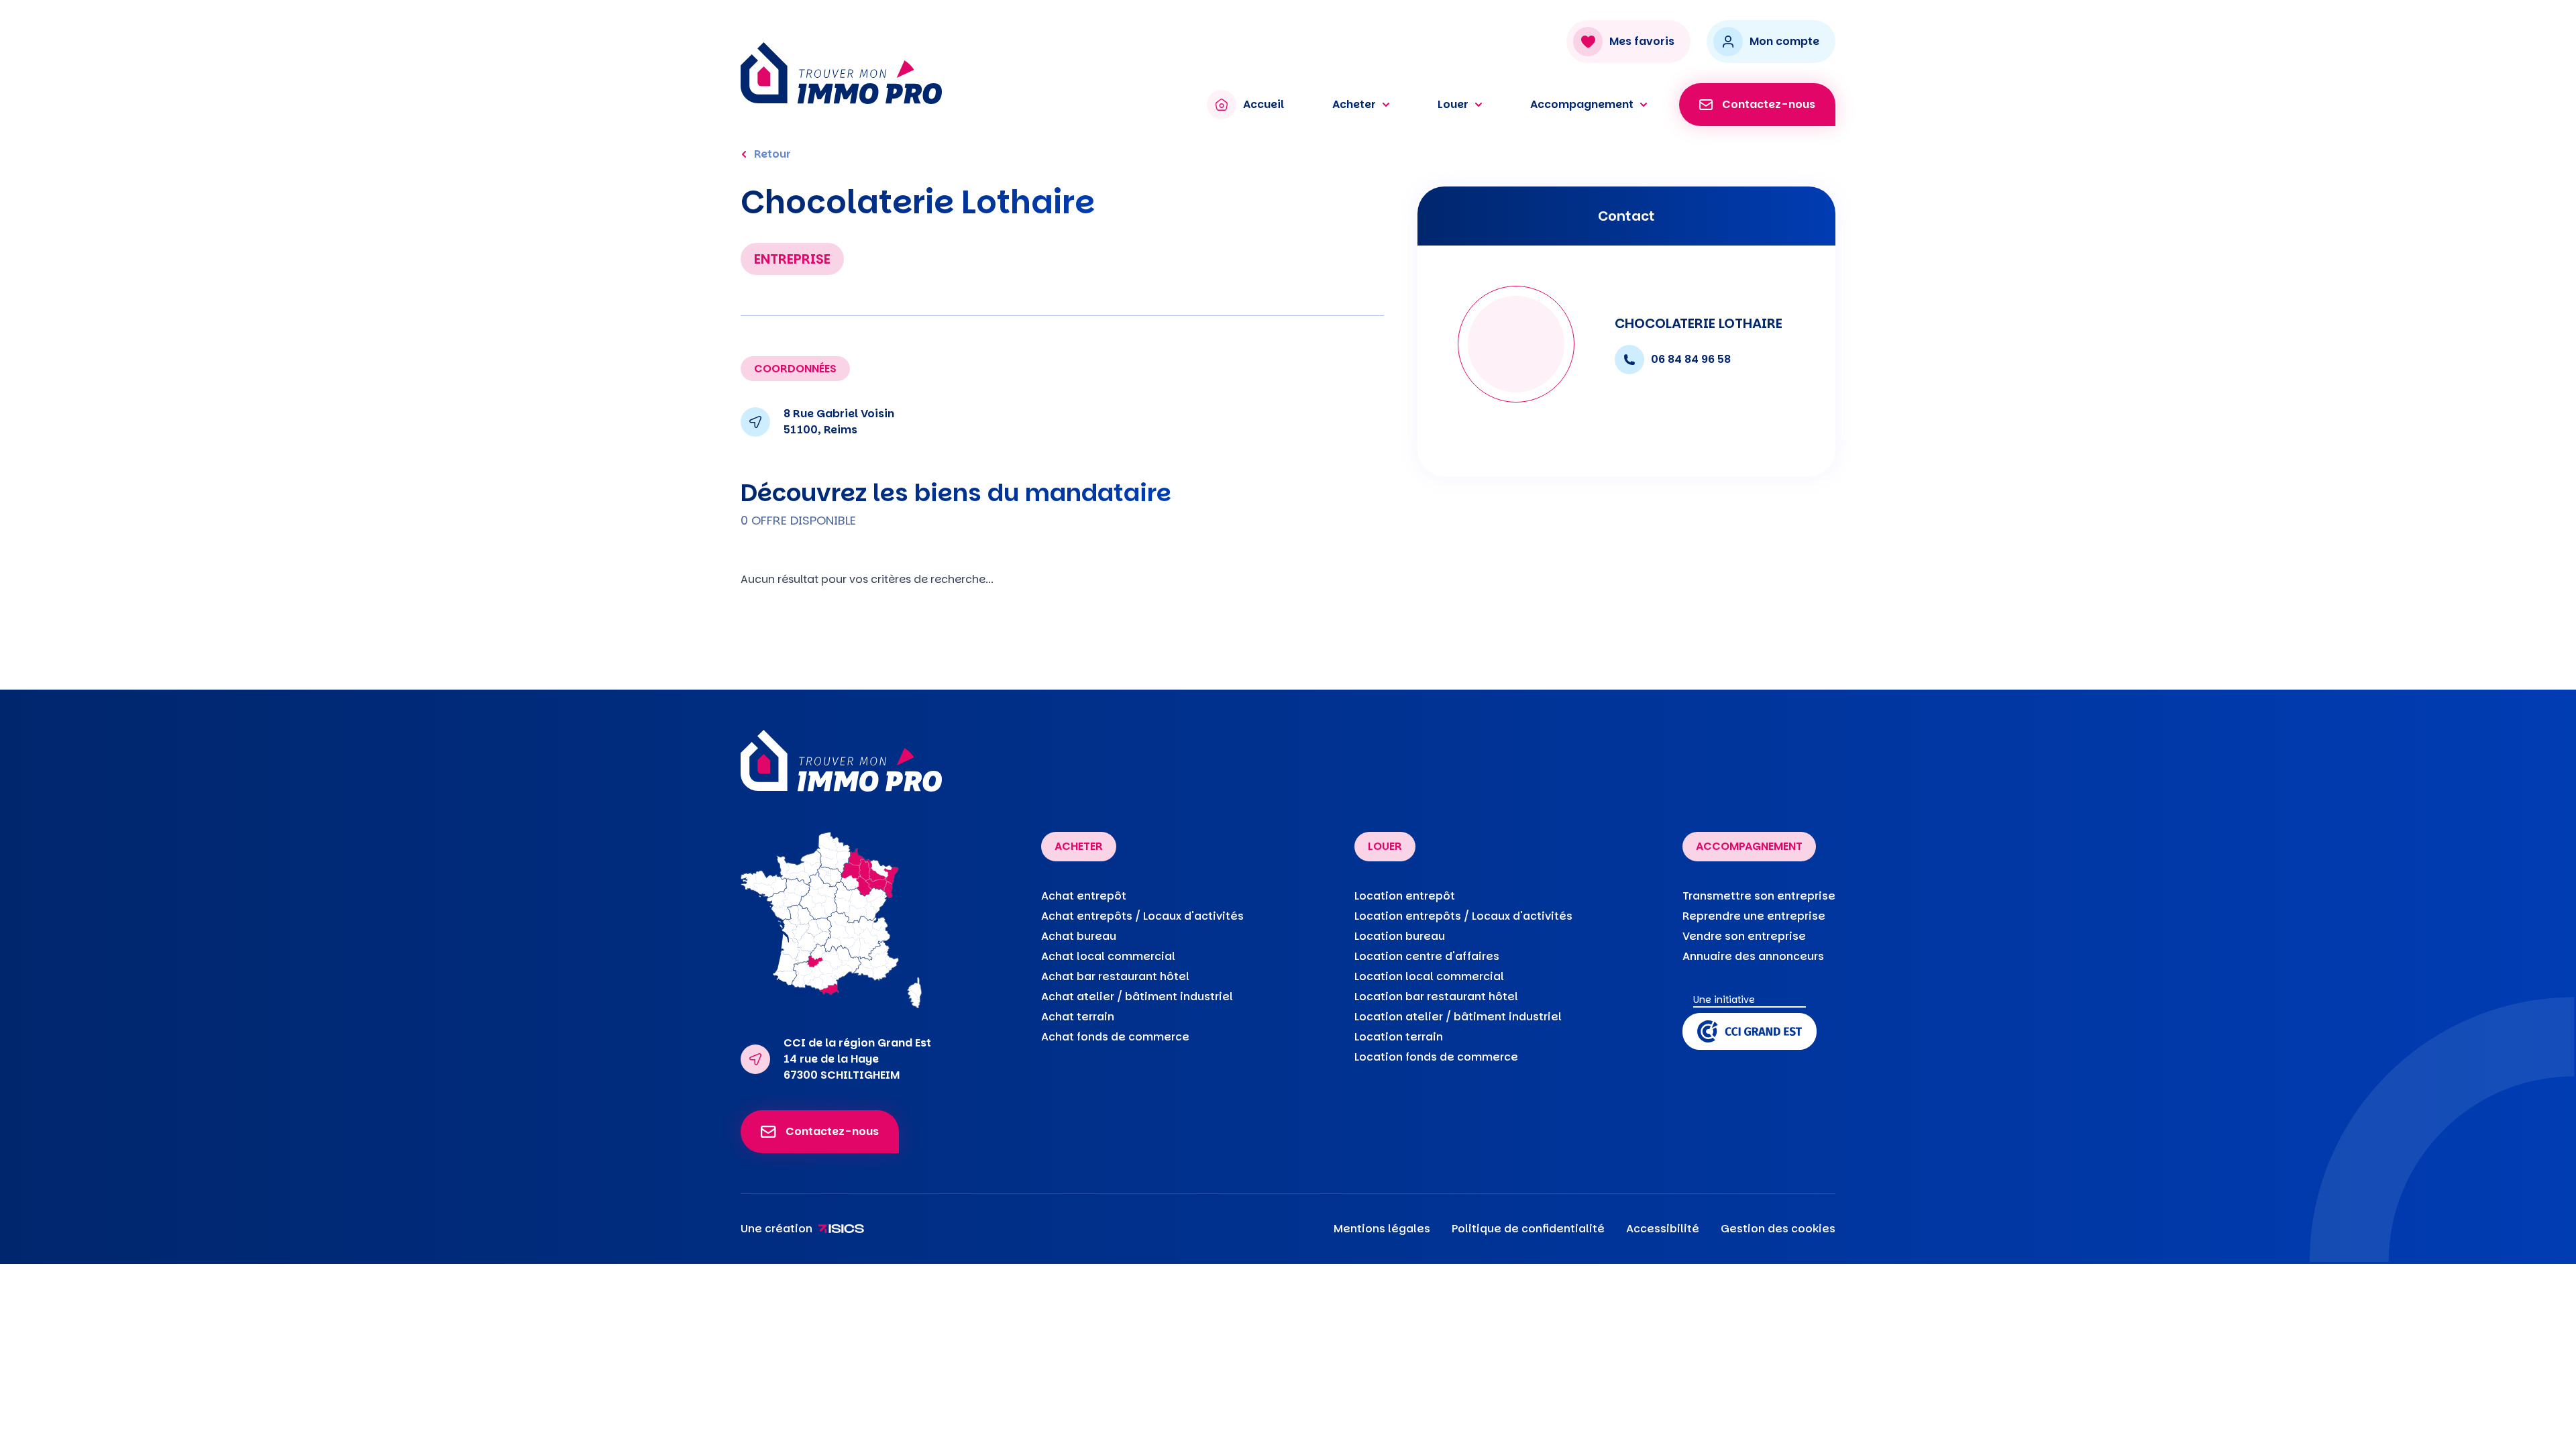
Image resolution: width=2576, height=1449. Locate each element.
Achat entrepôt (1084, 896)
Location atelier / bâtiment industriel (1458, 1017)
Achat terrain (1078, 1017)
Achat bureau (1079, 936)
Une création (776, 1229)
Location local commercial (1429, 976)
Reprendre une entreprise (1754, 916)
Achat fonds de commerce (1115, 1037)
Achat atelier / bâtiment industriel (1137, 997)
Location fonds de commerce (1436, 1057)
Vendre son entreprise (1744, 936)
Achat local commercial (1108, 956)
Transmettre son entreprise (1759, 896)
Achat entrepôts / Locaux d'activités (1142, 916)
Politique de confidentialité (1528, 1229)
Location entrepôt (1405, 896)
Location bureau (1400, 936)
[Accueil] (960, 73)
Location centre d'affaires (1427, 956)
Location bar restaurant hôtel (1436, 997)
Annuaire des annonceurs (1753, 956)
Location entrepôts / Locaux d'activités (1463, 916)
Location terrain (1399, 1037)
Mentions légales (1382, 1229)
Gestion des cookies (1778, 1229)
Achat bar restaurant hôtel (1115, 976)
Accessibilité (1663, 1229)
